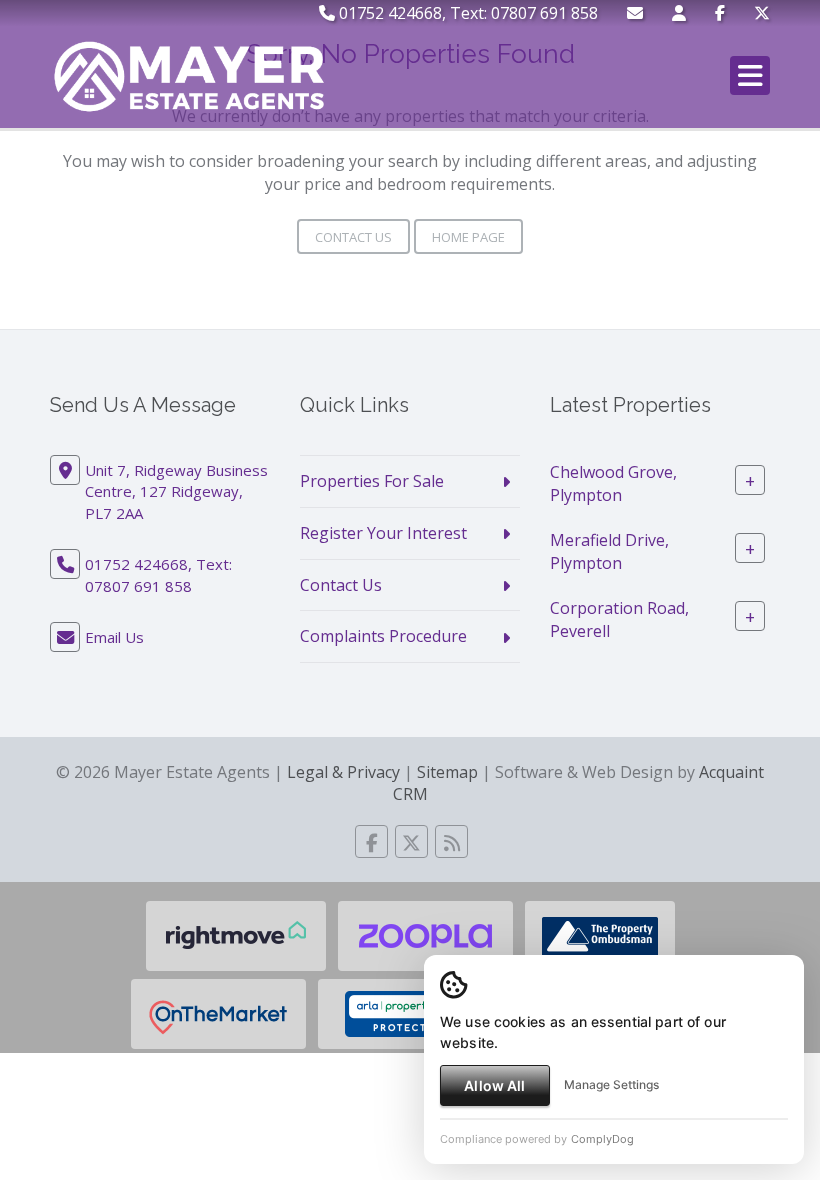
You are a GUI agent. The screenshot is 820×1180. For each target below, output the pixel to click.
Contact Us (353, 237)
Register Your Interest (383, 533)
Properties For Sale (372, 481)
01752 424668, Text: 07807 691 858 (466, 13)
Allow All (494, 1085)
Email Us (114, 637)
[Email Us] (635, 13)
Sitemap (447, 772)
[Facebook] (720, 13)
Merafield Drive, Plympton (609, 551)
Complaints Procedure (383, 636)
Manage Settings (611, 1084)
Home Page (468, 237)
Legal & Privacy (343, 772)
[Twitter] (762, 13)
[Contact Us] (679, 13)
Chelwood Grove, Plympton (613, 483)
